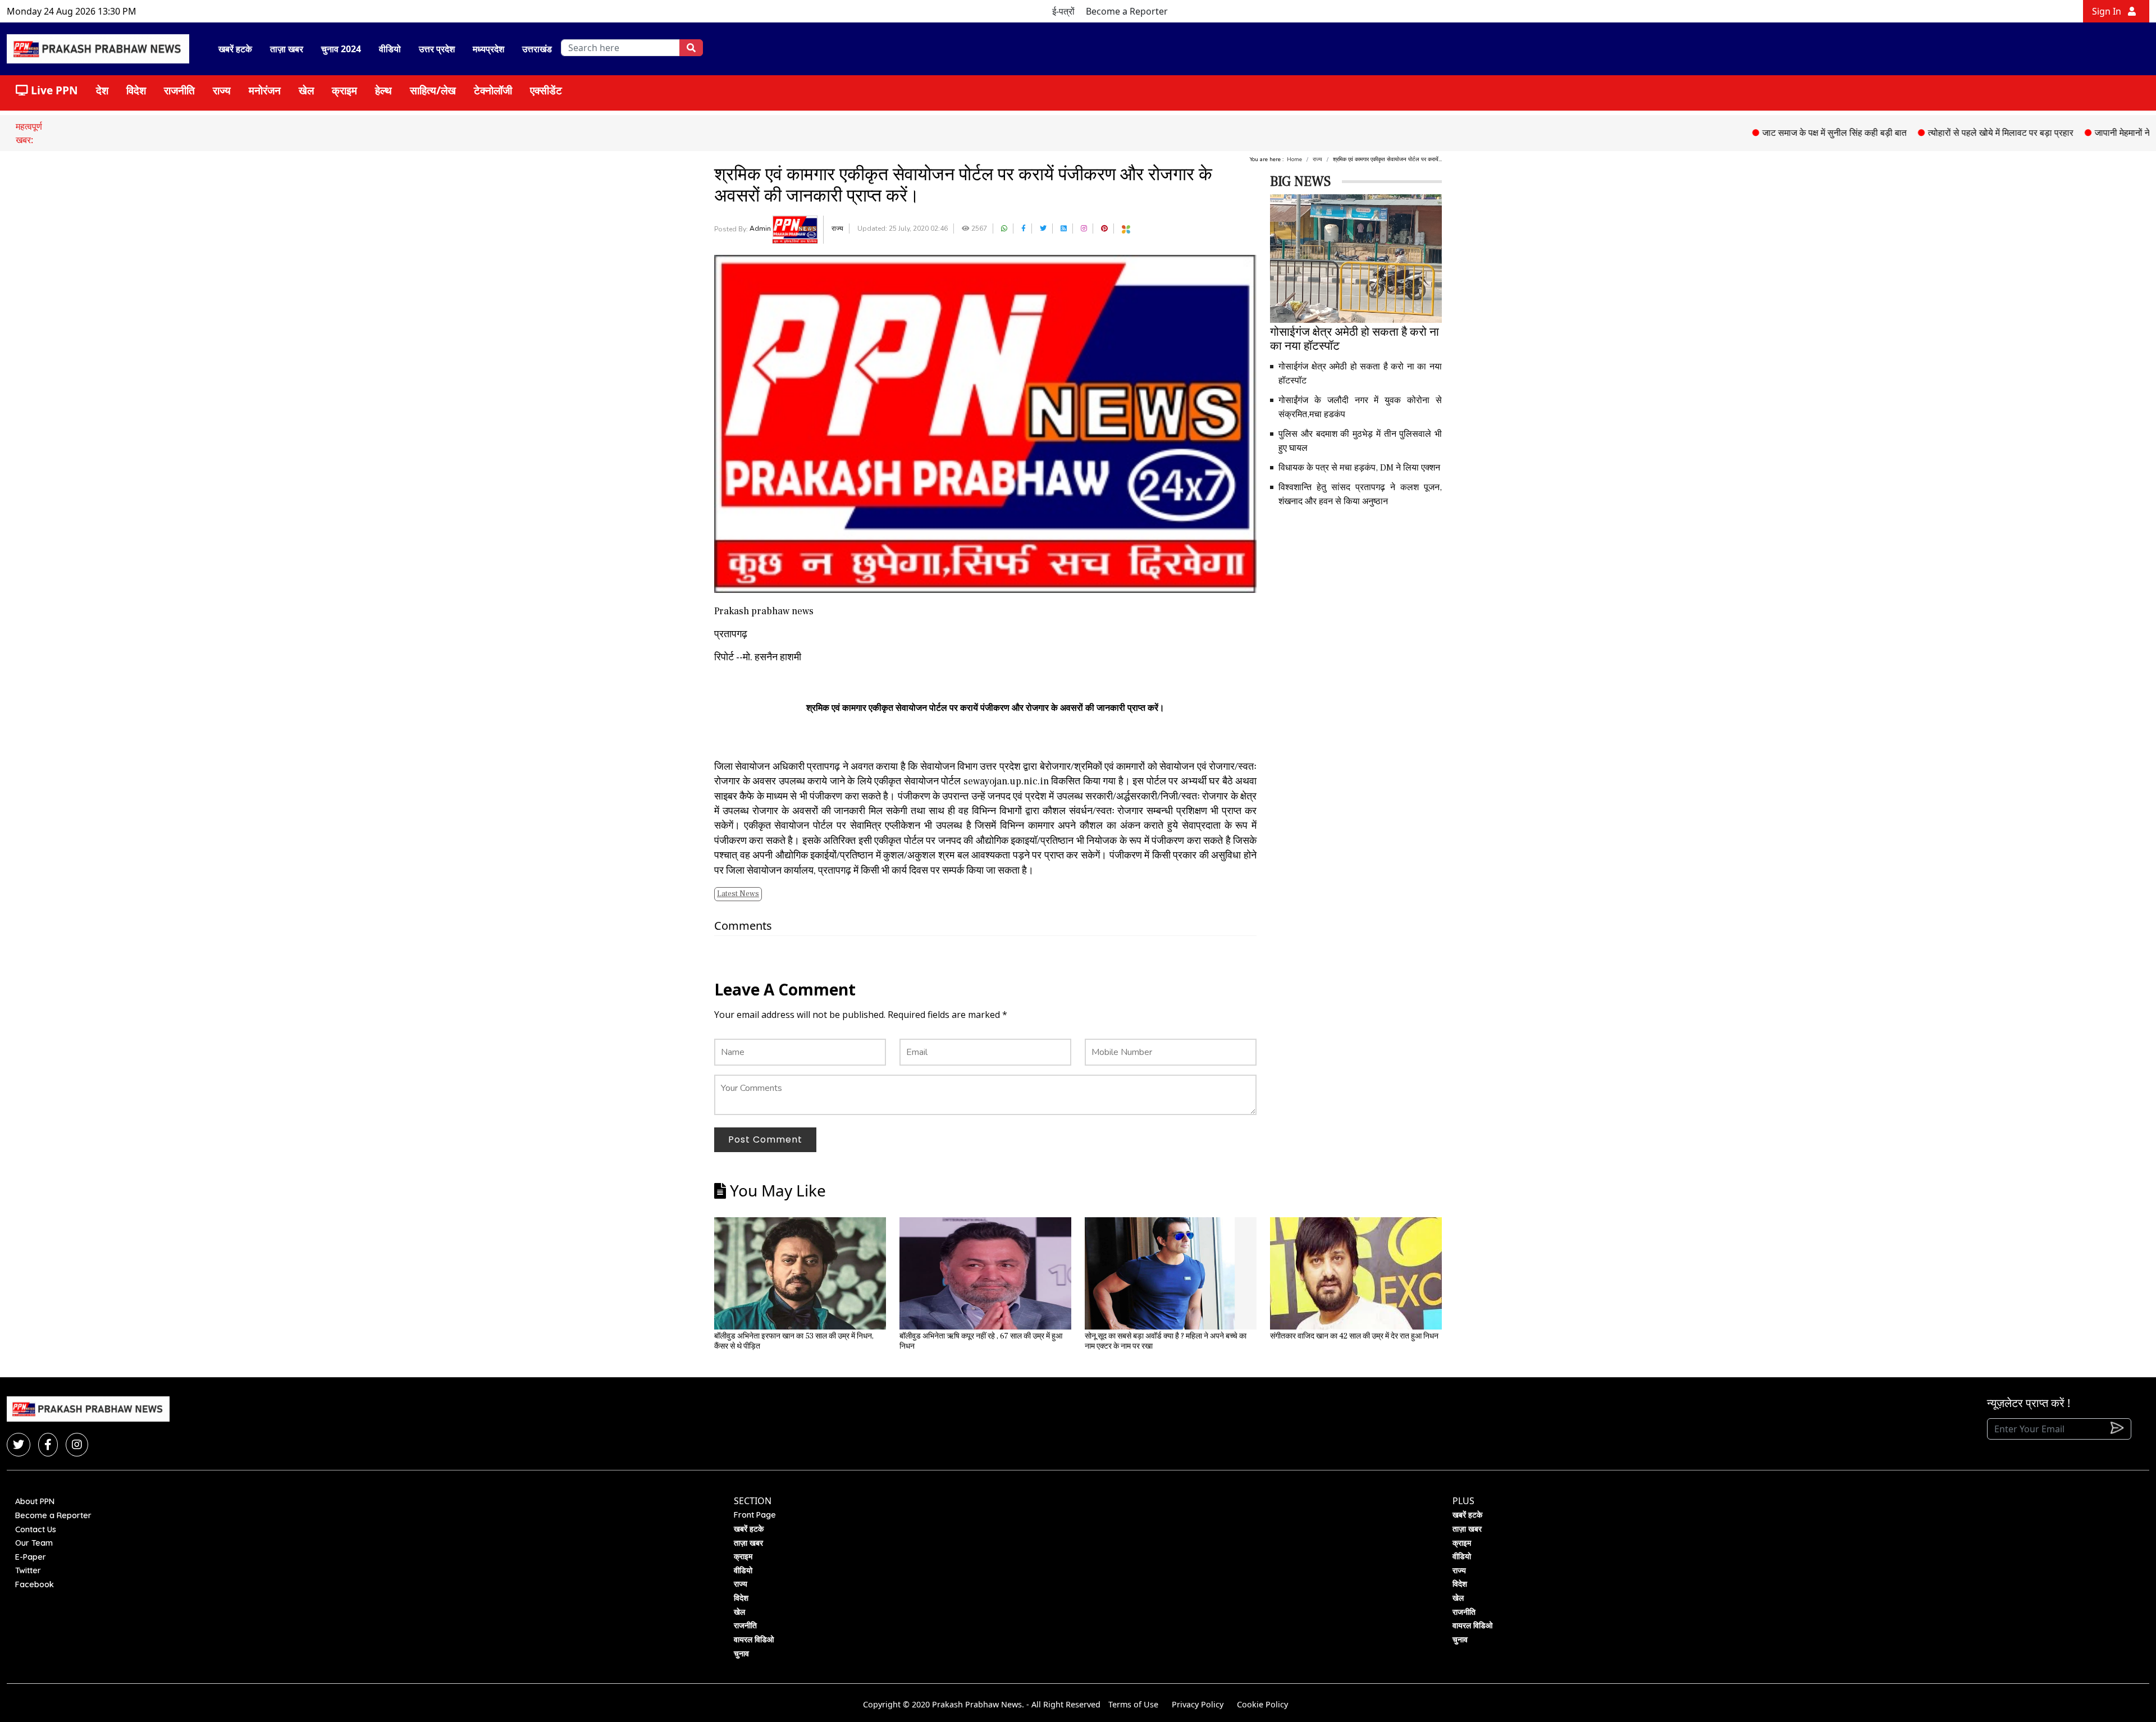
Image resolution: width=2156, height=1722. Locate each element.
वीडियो (390, 49)
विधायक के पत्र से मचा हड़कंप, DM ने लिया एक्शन (1359, 468)
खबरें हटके (235, 49)
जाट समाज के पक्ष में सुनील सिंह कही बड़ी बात (1765, 133)
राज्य (222, 90)
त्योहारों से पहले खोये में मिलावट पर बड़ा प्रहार (1931, 133)
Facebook (35, 1584)
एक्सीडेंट (546, 90)
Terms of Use (1133, 1704)
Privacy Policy (1198, 1704)
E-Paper (31, 1557)
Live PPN (53, 90)
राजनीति (179, 90)
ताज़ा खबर (287, 49)
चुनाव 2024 (341, 49)
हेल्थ (383, 90)
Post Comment (765, 1139)
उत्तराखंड (537, 49)
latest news (738, 894)
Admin (761, 229)
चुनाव (741, 1654)
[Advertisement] (1356, 596)
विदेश (136, 90)
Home (1294, 159)
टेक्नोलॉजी (493, 90)
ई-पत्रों (1063, 11)
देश (102, 90)
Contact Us (36, 1529)
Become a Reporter (1127, 11)
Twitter (28, 1570)
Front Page (755, 1515)
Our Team (34, 1543)
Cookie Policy (1262, 1704)
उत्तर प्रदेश (437, 49)
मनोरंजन (265, 90)
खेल (306, 90)
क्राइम (344, 90)
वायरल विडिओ (754, 1639)
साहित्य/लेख (433, 90)
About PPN (35, 1501)
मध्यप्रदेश (488, 49)
